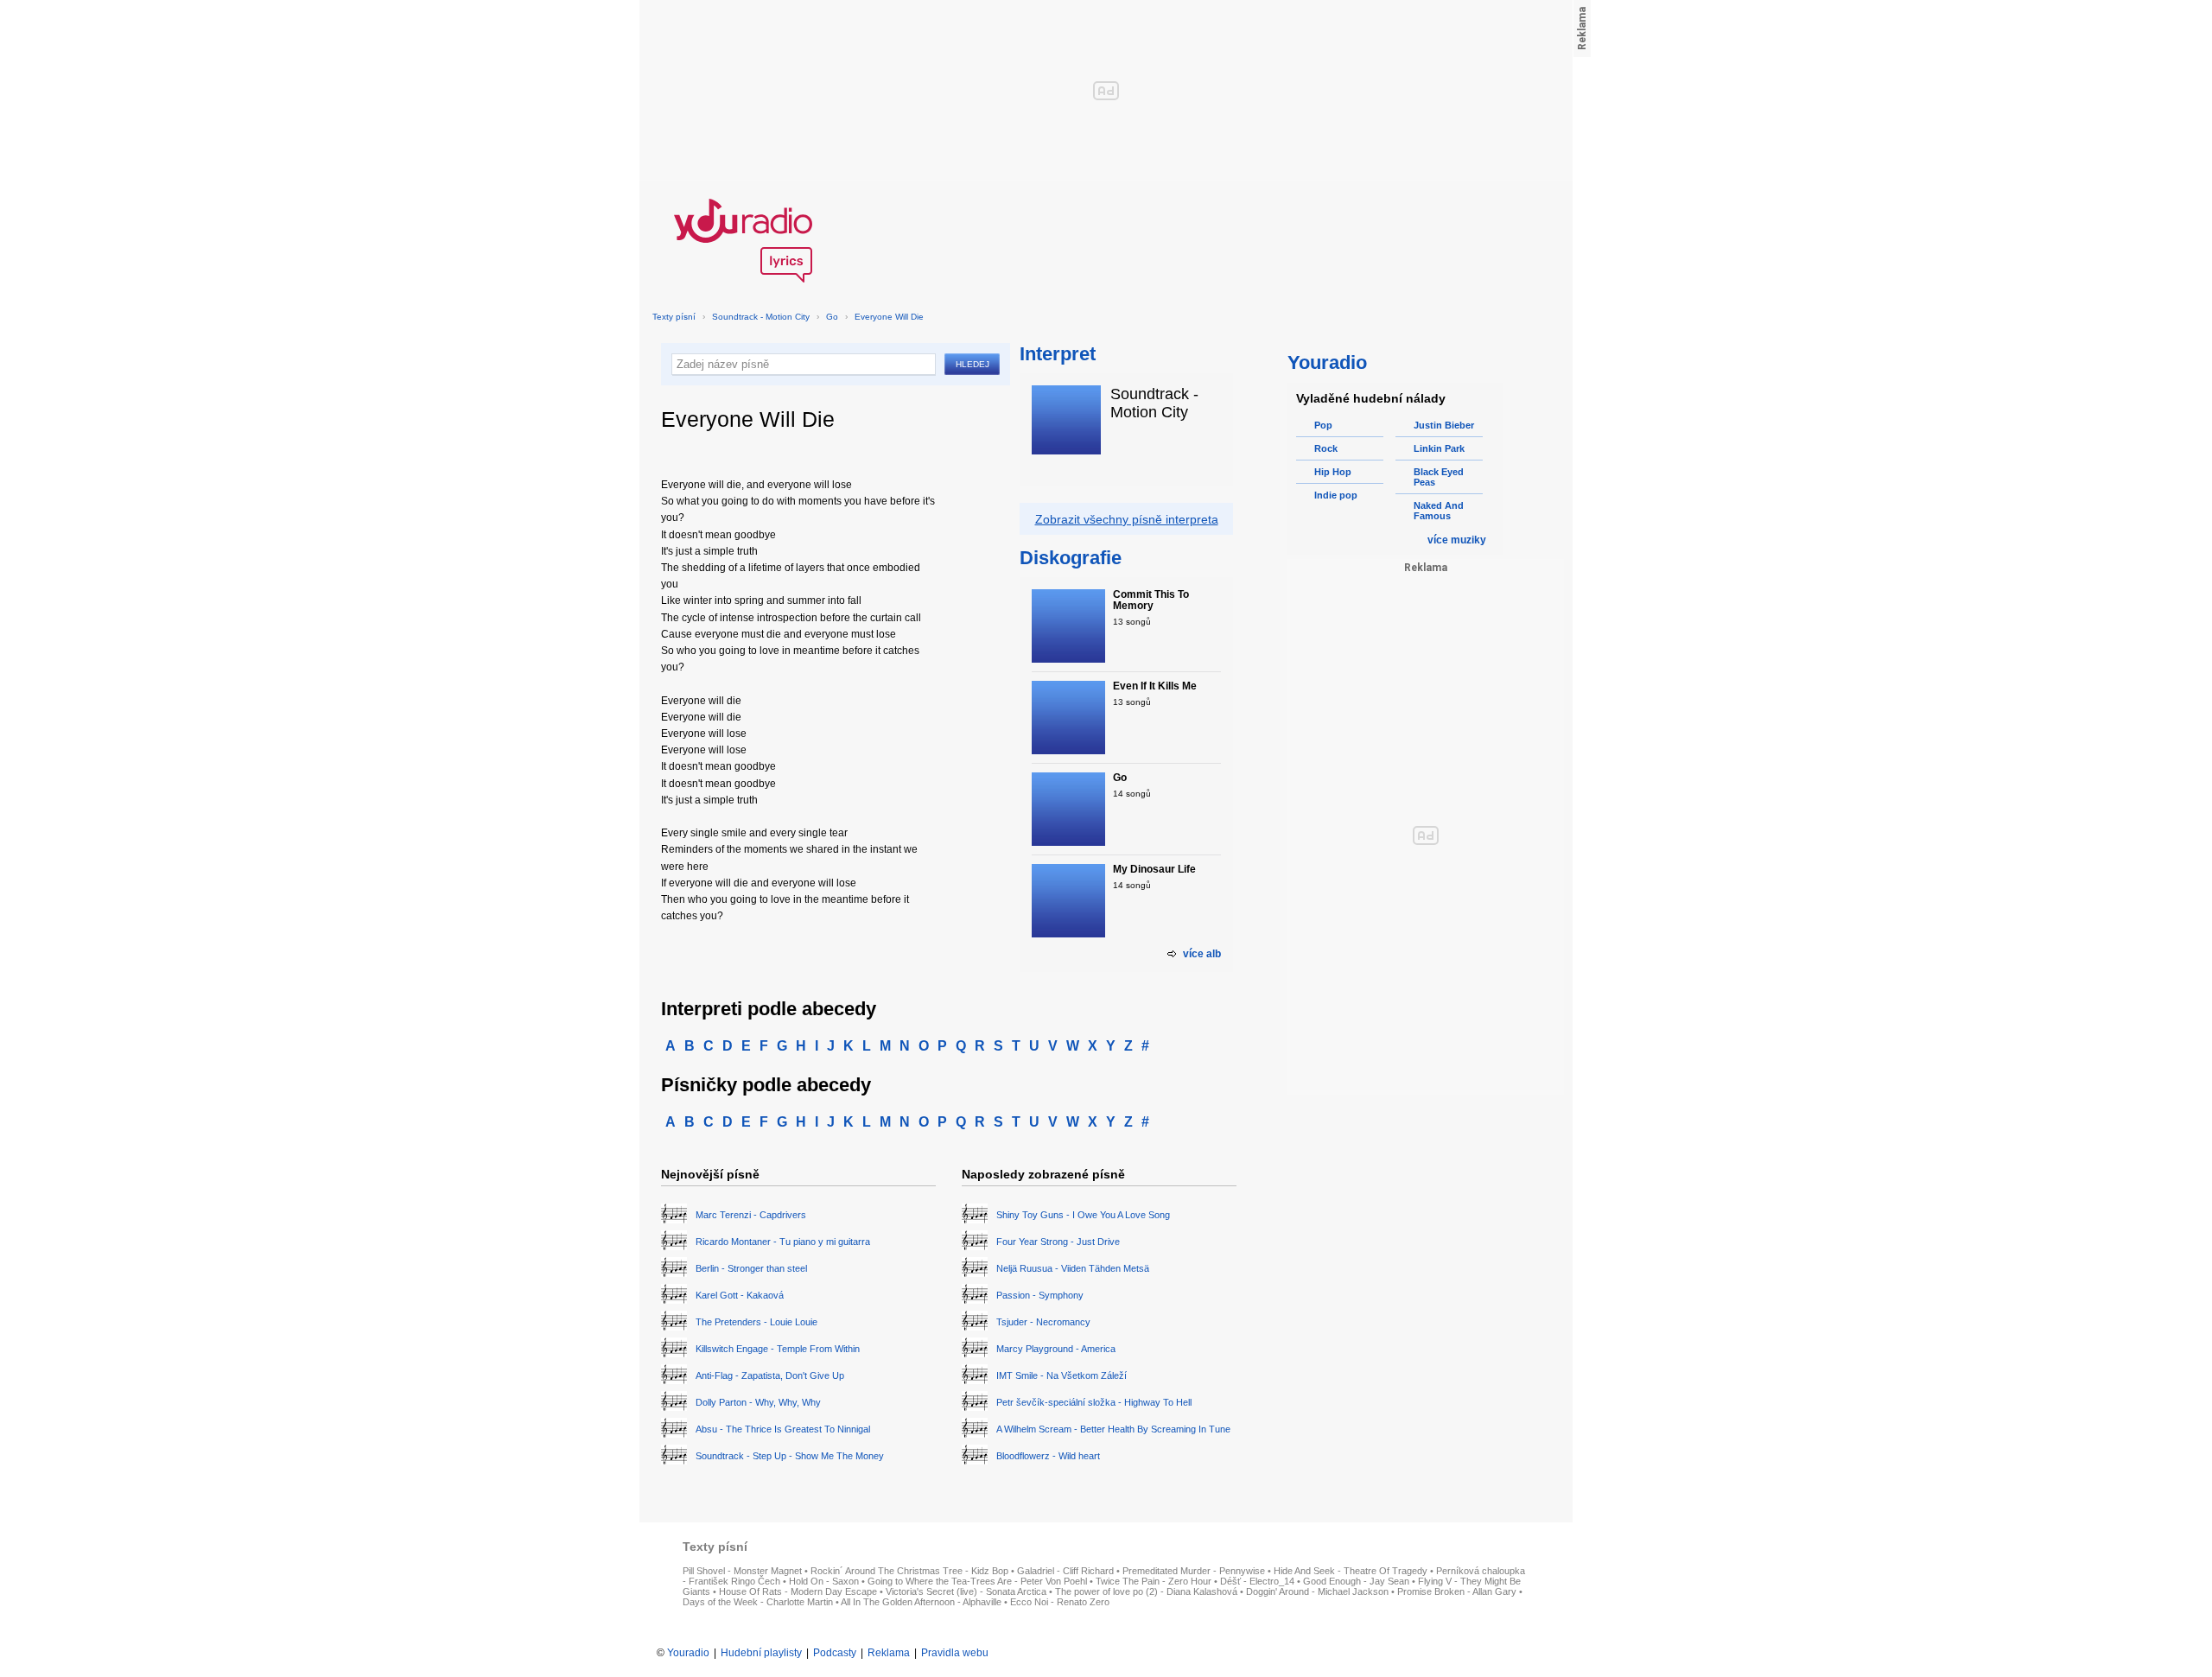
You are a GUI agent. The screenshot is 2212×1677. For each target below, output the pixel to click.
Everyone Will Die (889, 317)
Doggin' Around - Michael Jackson (1317, 1591)
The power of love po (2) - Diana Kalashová (1146, 1591)
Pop (1323, 425)
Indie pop (1336, 495)
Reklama (889, 1653)
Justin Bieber (1444, 425)
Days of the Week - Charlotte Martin (758, 1602)
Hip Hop (1333, 472)
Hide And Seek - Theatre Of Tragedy (1351, 1571)
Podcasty (835, 1653)
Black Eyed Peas (1439, 477)
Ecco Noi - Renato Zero (1060, 1602)
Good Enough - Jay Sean (1356, 1581)
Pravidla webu (955, 1653)
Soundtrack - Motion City (762, 317)
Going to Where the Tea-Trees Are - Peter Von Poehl (977, 1581)
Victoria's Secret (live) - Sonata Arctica (966, 1591)
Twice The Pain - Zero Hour (1154, 1581)
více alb (1202, 954)
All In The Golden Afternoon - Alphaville (921, 1602)
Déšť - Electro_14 (1257, 1581)
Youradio (688, 1653)
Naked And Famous (1439, 511)
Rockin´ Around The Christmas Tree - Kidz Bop (909, 1571)
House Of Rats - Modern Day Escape (798, 1591)
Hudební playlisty (761, 1653)
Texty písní (674, 317)
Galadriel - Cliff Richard (1065, 1571)
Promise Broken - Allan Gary (1457, 1591)
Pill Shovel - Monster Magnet (742, 1571)
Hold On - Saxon (824, 1581)
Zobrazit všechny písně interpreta (1127, 519)
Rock (1326, 448)
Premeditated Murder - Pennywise (1194, 1571)
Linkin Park (1439, 448)
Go (832, 317)
